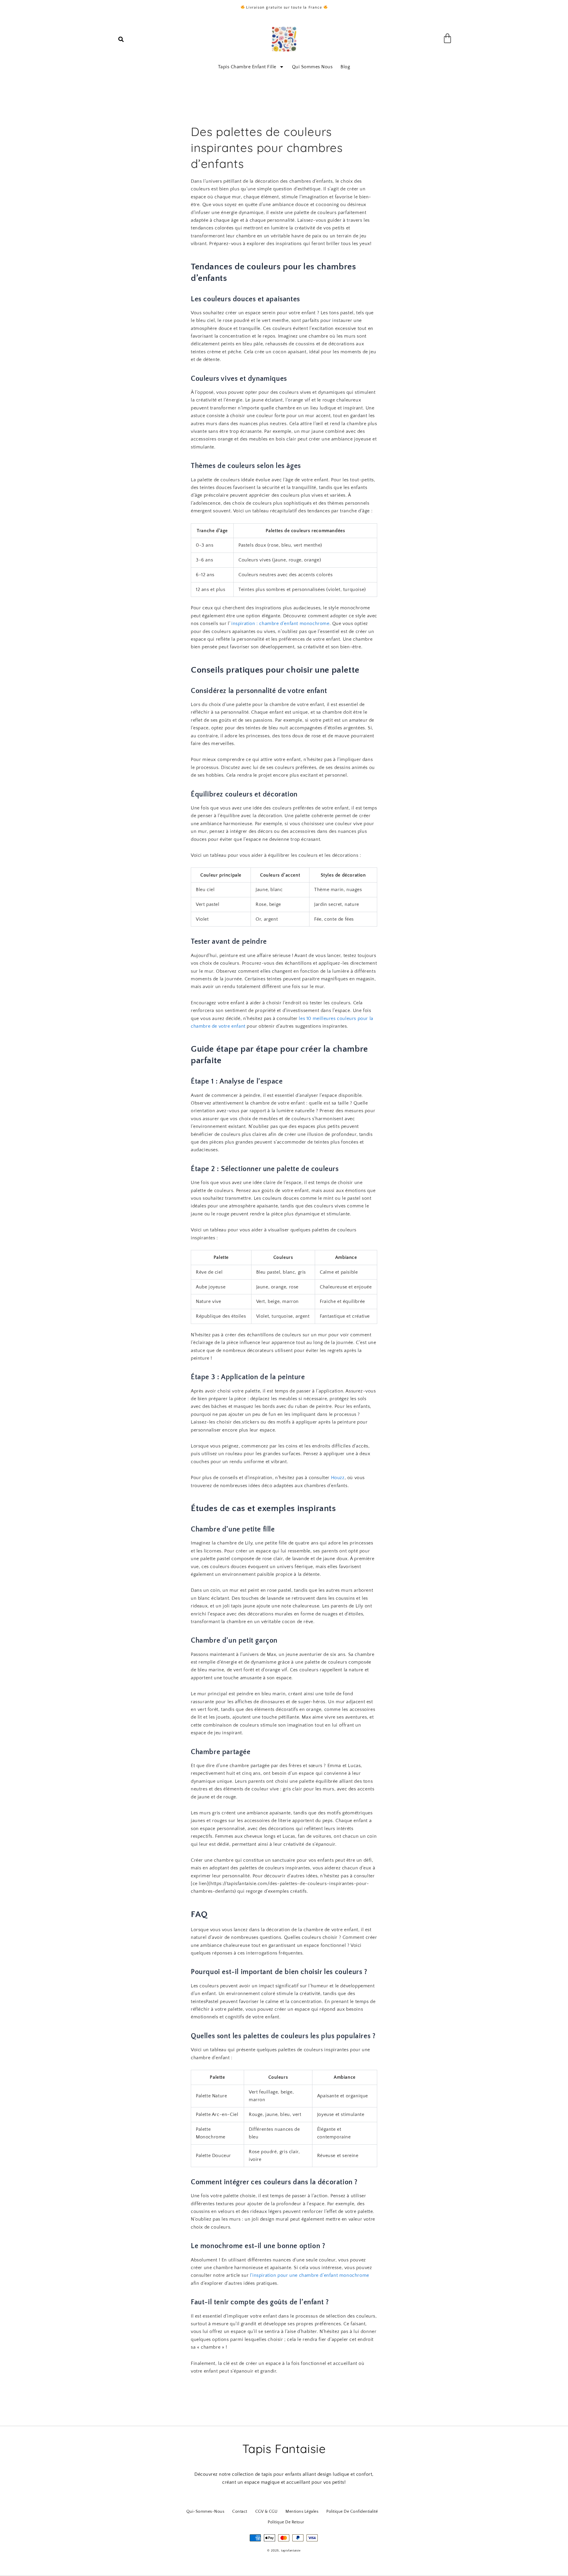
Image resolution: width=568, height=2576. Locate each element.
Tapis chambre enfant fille (247, 67)
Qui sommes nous (312, 67)
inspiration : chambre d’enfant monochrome (280, 624)
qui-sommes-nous (205, 2512)
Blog (345, 67)
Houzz (338, 1478)
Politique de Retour (286, 2522)
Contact (240, 2512)
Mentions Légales (302, 2512)
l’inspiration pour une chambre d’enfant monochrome (310, 2275)
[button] (121, 39)
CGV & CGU (267, 2512)
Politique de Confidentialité (352, 2512)
